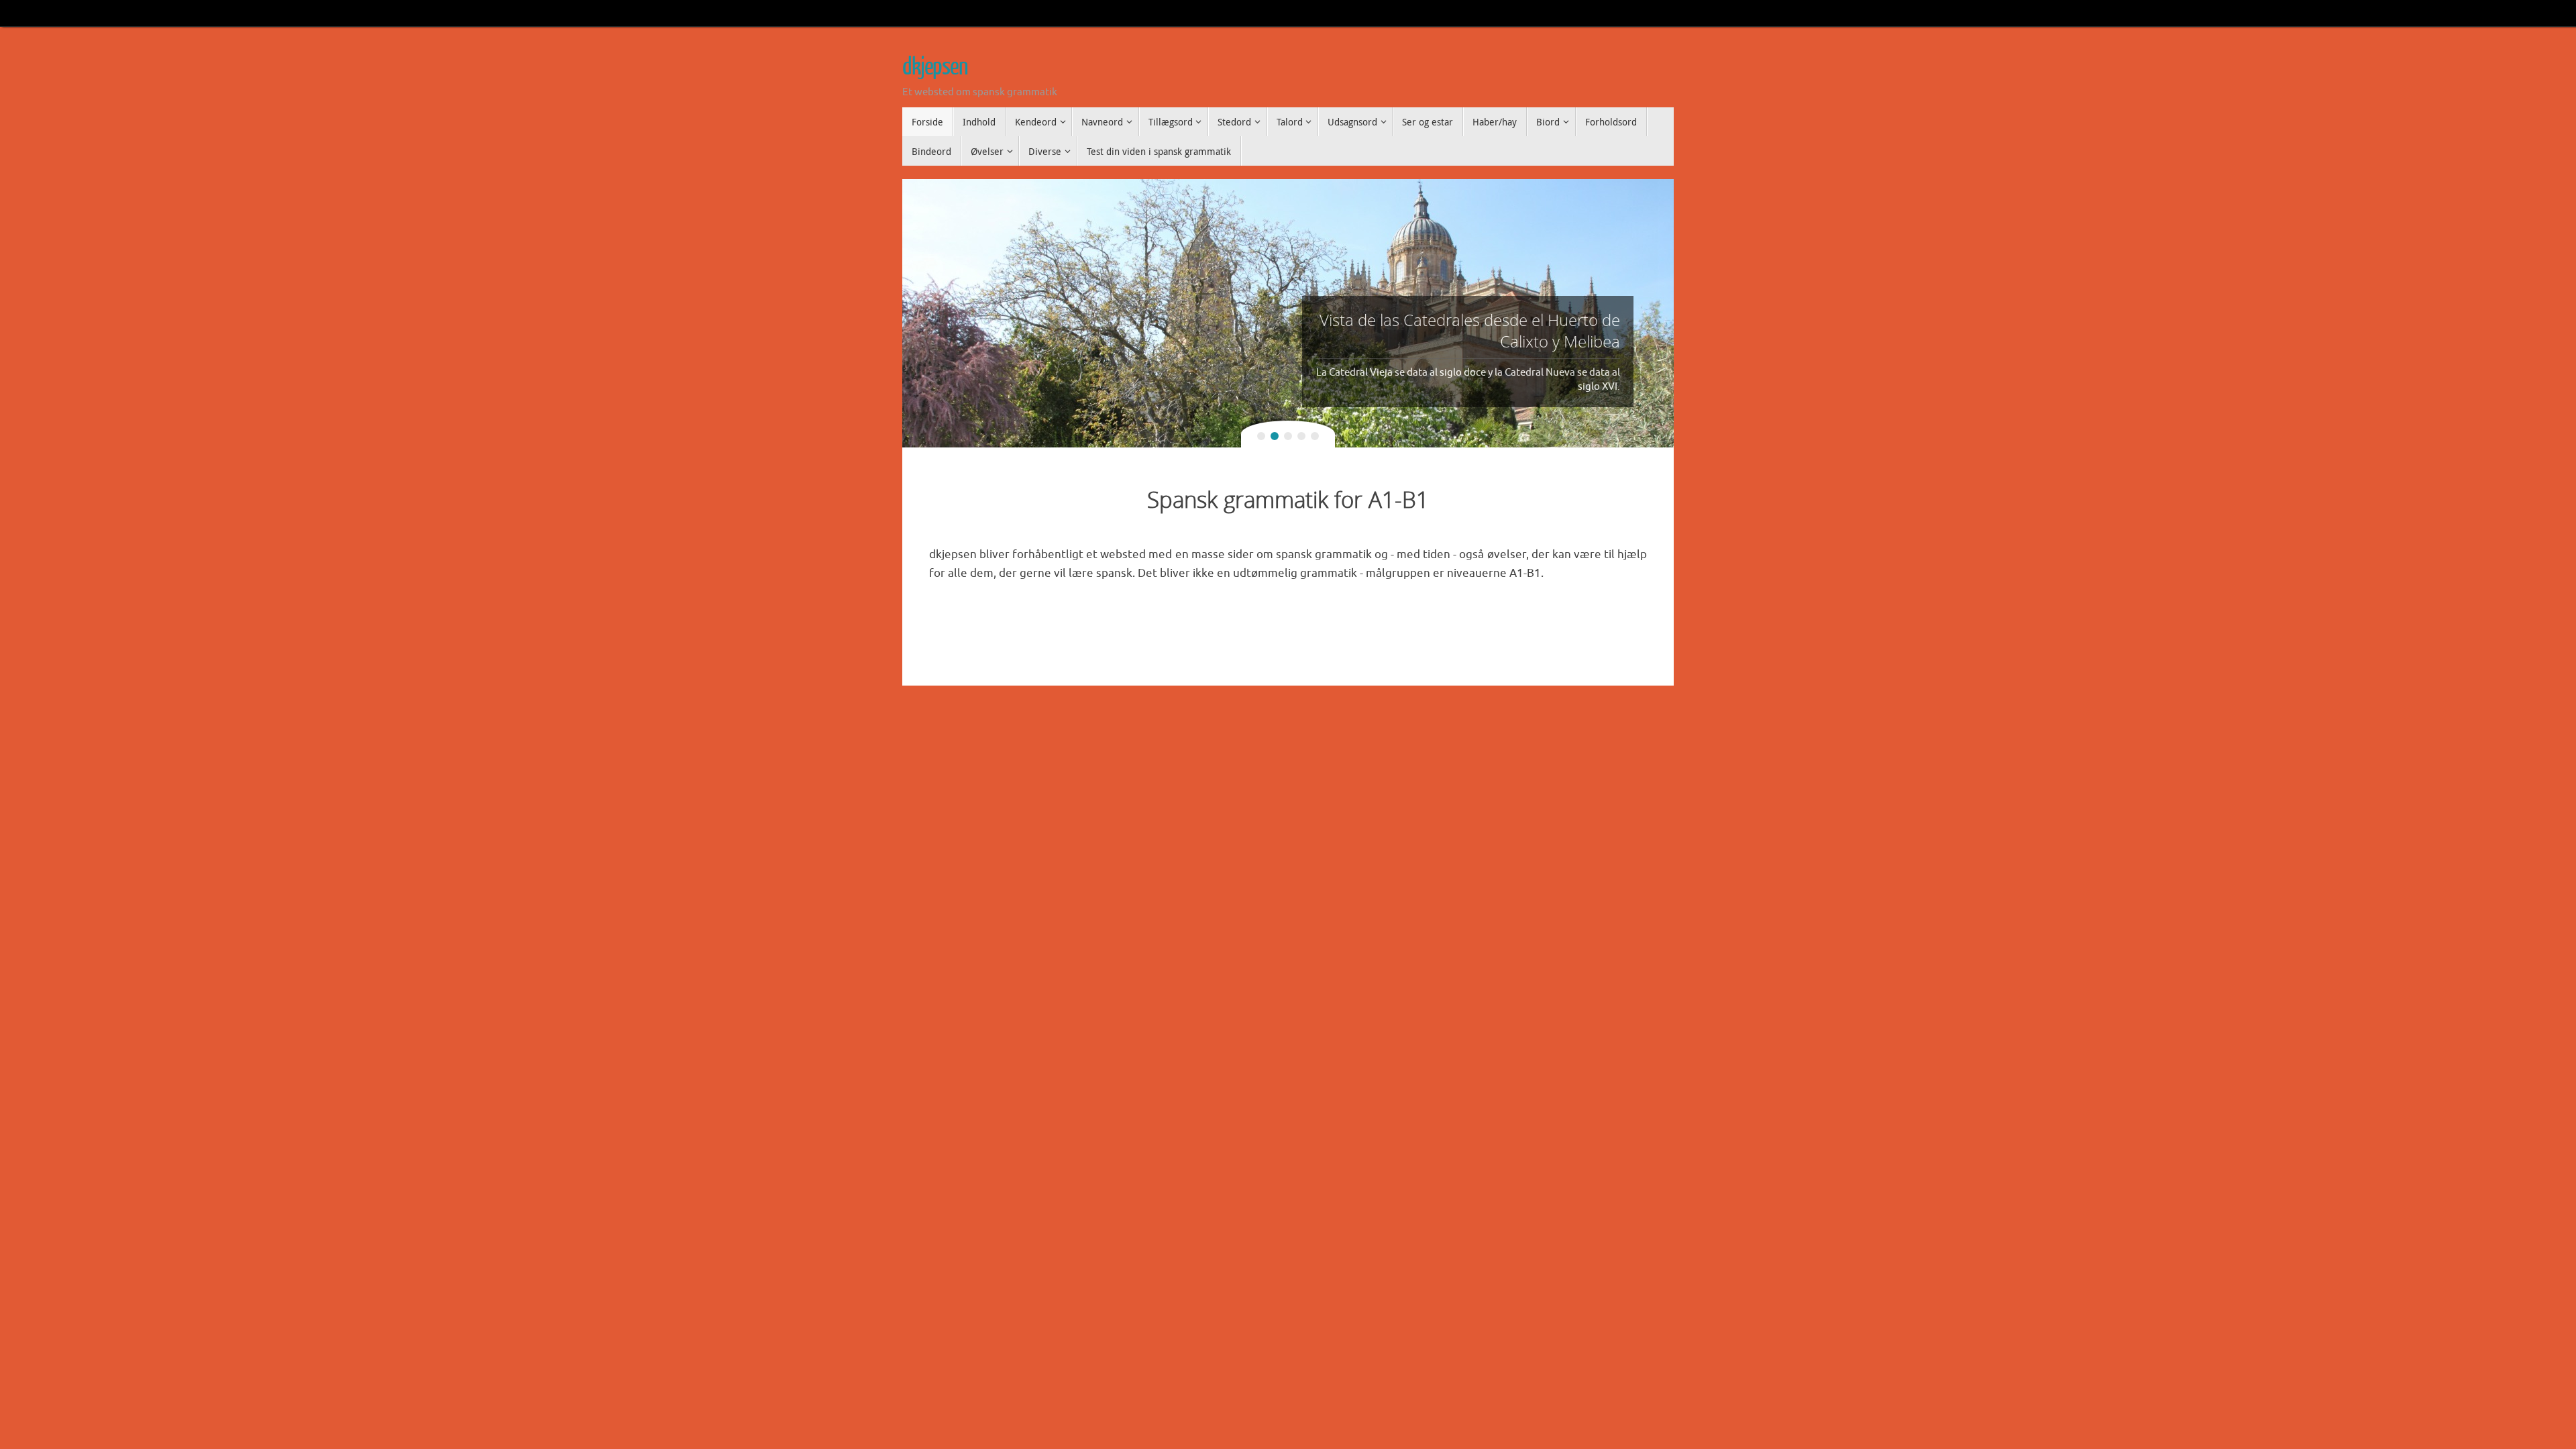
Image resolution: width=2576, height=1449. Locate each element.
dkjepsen (935, 67)
